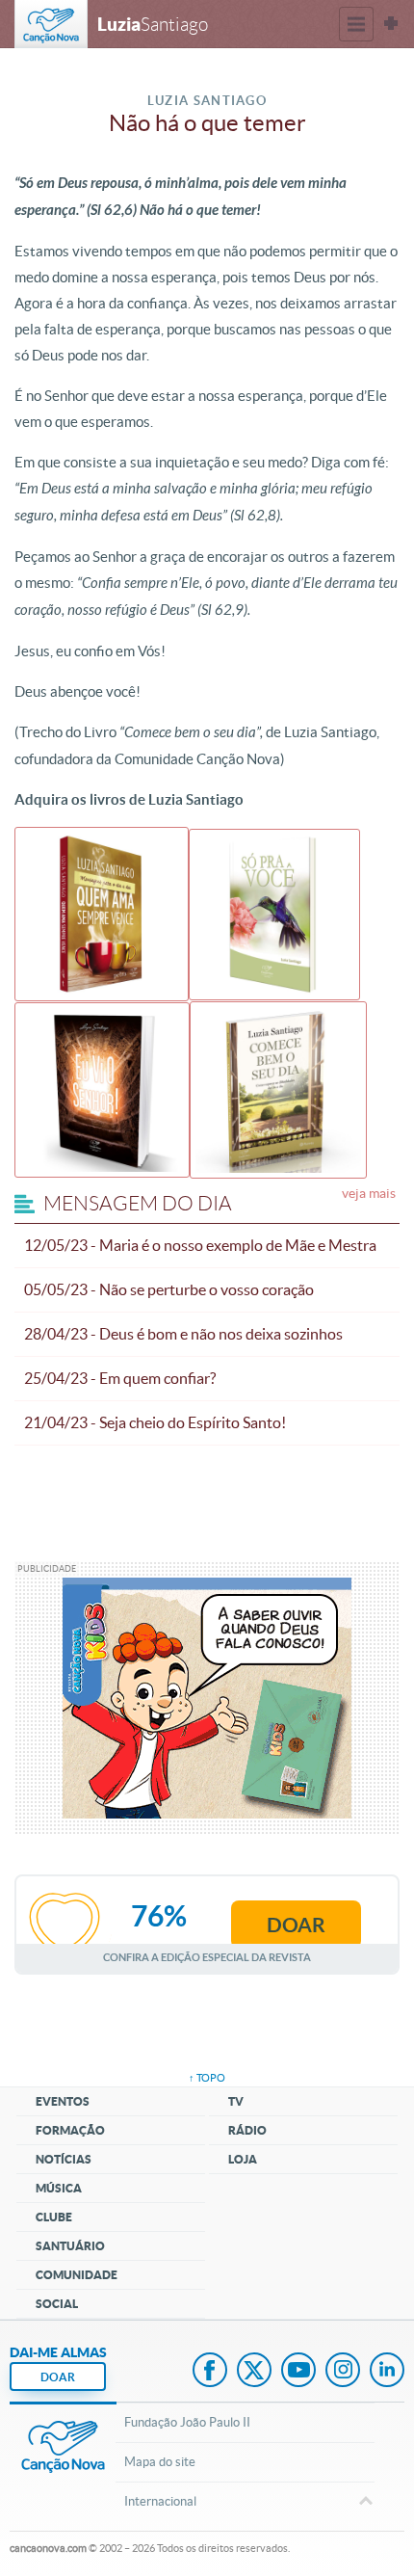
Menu (356, 24)
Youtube (298, 2372)
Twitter (254, 2372)
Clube (54, 2217)
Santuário (70, 2246)
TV (236, 2101)
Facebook (210, 2372)
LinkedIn (387, 2372)
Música (59, 2188)
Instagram (343, 2372)
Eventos (63, 2101)
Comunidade (77, 2275)
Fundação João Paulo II (187, 2422)
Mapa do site (160, 2462)
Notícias (64, 2159)
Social (57, 2304)
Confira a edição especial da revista (207, 1957)
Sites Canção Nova (391, 24)
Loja (243, 2159)
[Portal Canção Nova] (51, 24)
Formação (70, 2130)
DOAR (58, 2377)
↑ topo (207, 2078)
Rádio (247, 2130)
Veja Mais (369, 1193)
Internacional (160, 2501)
